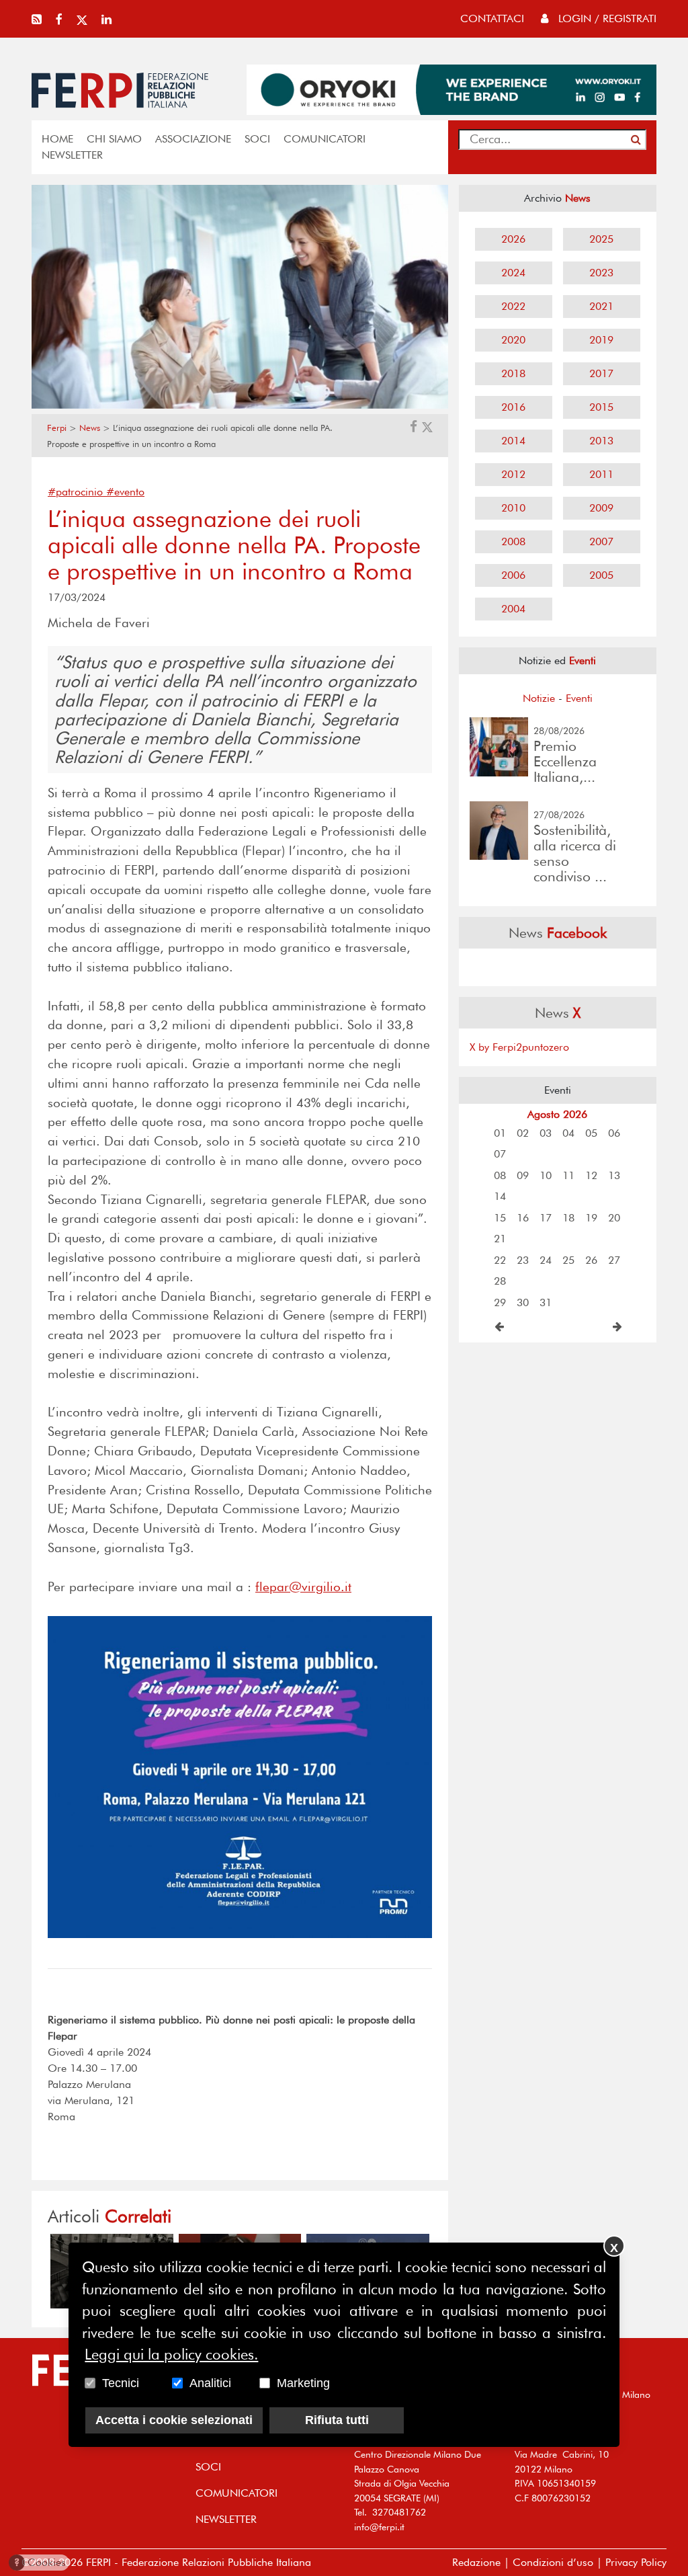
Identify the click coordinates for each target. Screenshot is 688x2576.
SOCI (257, 139)
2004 (513, 609)
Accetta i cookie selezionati (174, 2420)
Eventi (579, 698)
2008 (513, 541)
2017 (601, 373)
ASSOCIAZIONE (193, 139)
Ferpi (57, 428)
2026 (513, 239)
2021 (601, 306)
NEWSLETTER (72, 155)
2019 (601, 340)
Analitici (210, 2383)
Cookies (40, 2562)
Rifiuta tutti (337, 2420)
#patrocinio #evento (96, 492)
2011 (601, 474)
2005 (601, 575)
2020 (513, 340)
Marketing (303, 2383)
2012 (513, 474)
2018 (513, 373)
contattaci (492, 18)
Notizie (539, 698)
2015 (601, 407)
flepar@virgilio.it (303, 1587)
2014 (513, 441)
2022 (513, 306)
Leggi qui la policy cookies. (171, 2354)
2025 (601, 239)
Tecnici (121, 2383)
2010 (513, 508)
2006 (513, 575)
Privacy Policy (636, 2562)
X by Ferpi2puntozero (519, 1047)
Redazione (476, 2562)
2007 (601, 541)
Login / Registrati (606, 18)
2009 (601, 508)
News (90, 428)
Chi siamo (114, 139)
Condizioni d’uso (553, 2562)
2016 (513, 407)
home (57, 139)
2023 (601, 273)
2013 (601, 441)
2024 (513, 273)
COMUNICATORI (325, 139)
